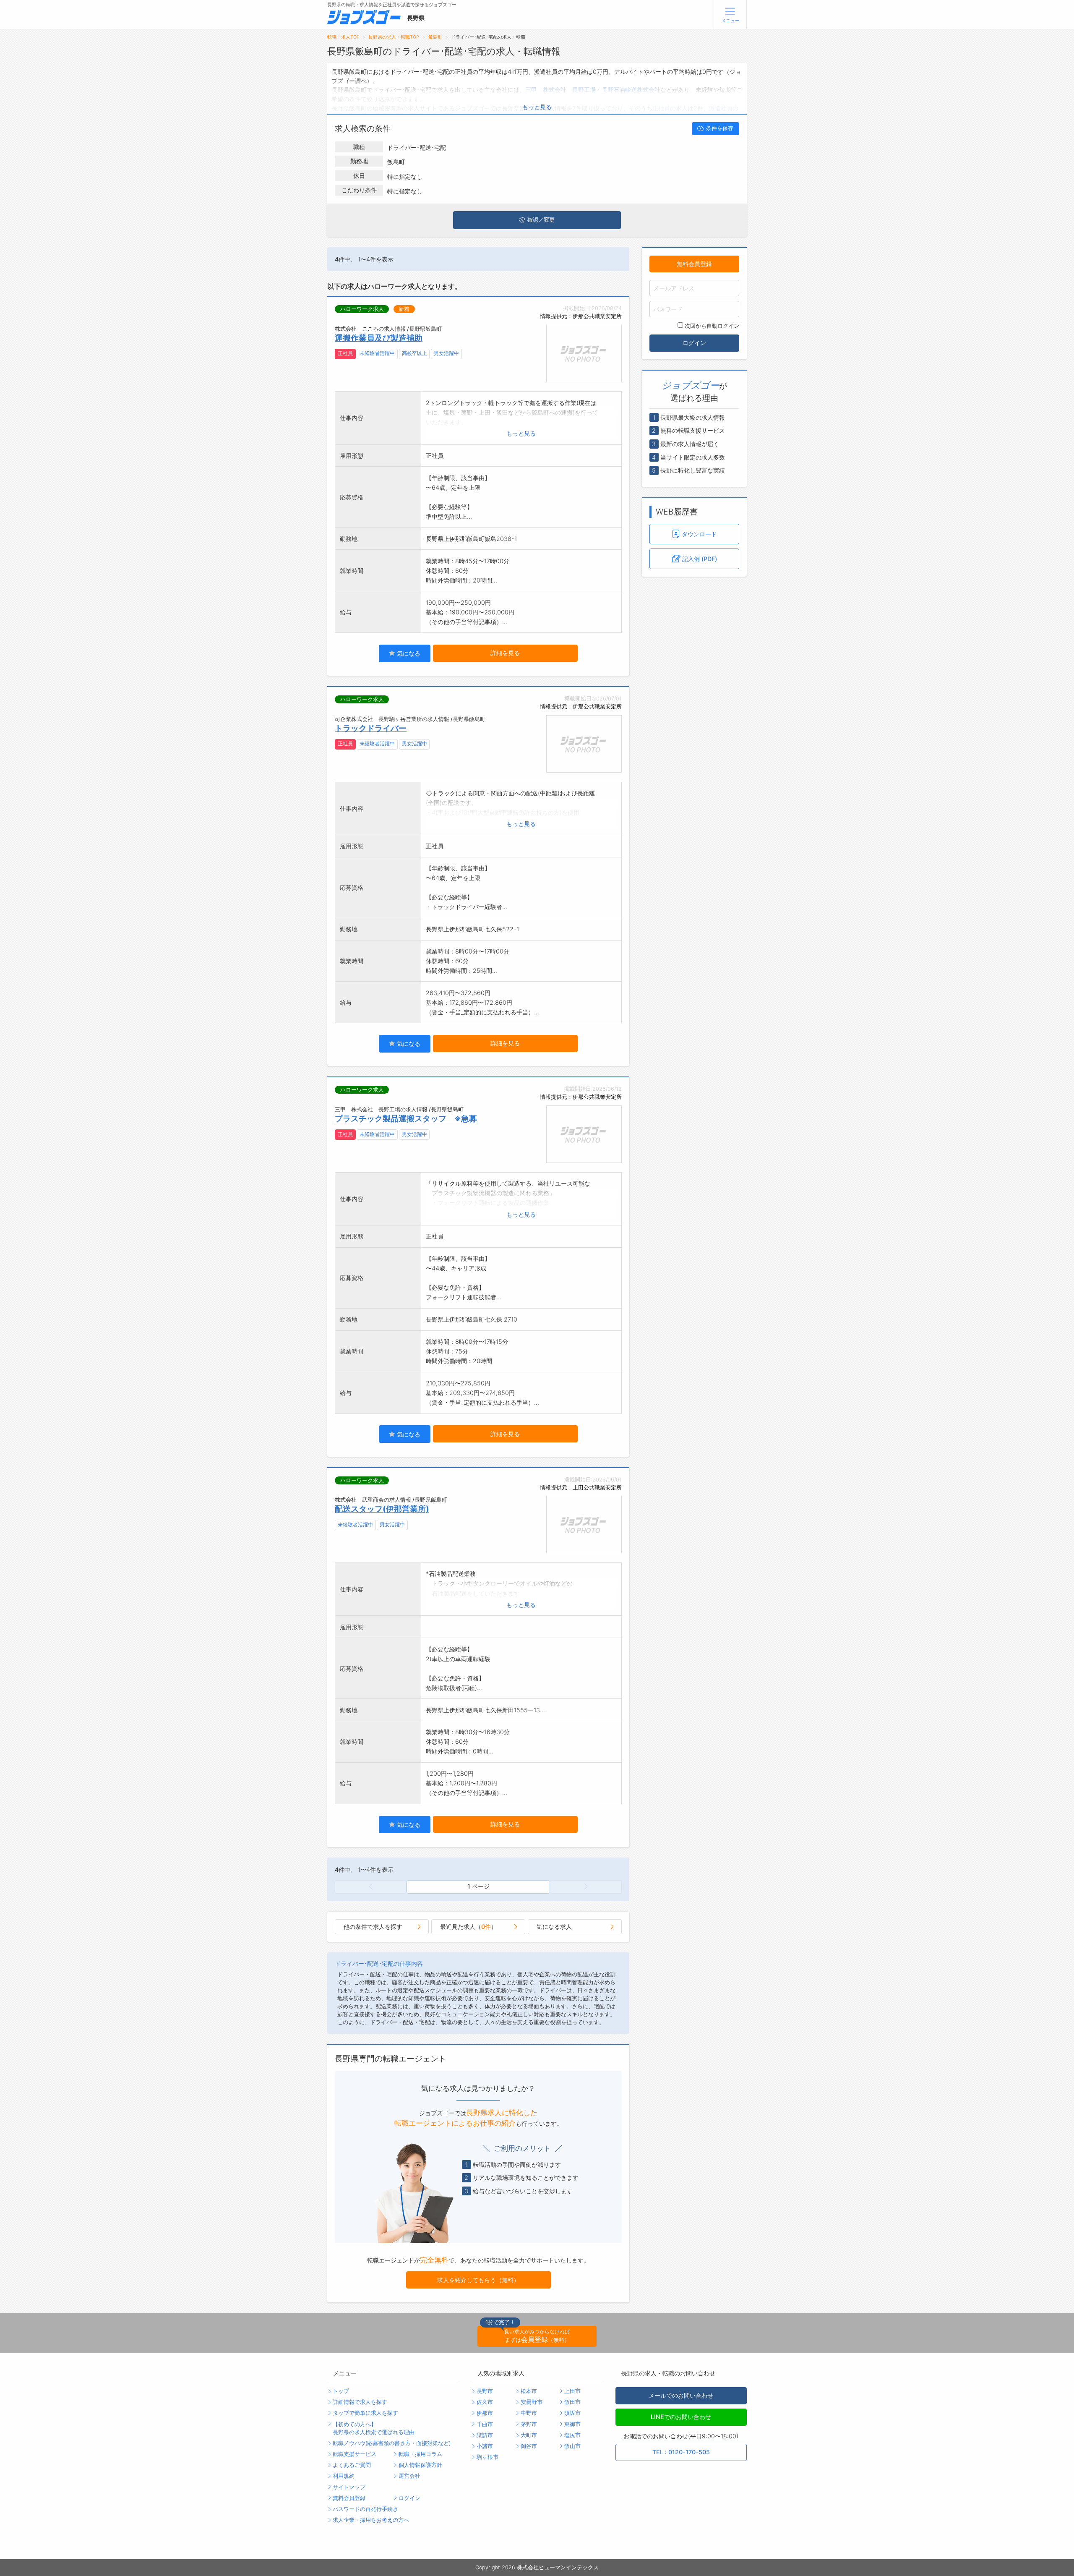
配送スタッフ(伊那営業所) (382, 1509)
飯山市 (572, 2446)
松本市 (529, 2391)
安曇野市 (532, 2402)
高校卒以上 (414, 353)
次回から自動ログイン (712, 326)
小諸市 (485, 2446)
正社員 (345, 353)
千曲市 (485, 2424)
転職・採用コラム (420, 2454)
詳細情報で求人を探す (360, 2402)
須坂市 (572, 2413)
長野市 (485, 2391)
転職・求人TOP (343, 37)
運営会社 (409, 2476)
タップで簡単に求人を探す (365, 2413)
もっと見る (537, 107)
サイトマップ (349, 2487)
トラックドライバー (371, 728)
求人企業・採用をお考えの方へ (371, 2520)
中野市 (529, 2413)
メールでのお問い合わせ (681, 2395)
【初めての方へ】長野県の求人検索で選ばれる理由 (374, 2428)
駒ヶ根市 (487, 2457)
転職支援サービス (355, 2454)
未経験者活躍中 (377, 353)
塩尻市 (572, 2435)
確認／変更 (541, 220)
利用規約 (344, 2476)
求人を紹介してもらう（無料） (478, 2280)
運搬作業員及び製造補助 (379, 338)
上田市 (572, 2391)
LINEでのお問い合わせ (681, 2417)
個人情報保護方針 (420, 2465)
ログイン (694, 343)
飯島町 (435, 37)
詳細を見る (505, 653)
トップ (341, 2391)
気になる (408, 653)
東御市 (572, 2424)
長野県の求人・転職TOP (394, 37)
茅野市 (529, 2424)
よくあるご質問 (352, 2465)
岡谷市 (529, 2446)
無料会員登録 (694, 264)
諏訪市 (485, 2435)
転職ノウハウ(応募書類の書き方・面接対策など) (392, 2443)
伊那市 (485, 2413)
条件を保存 (720, 128)
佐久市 (485, 2402)
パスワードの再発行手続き (365, 2509)
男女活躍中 (446, 353)
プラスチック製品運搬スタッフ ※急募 (406, 1118)
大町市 (529, 2435)
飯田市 (572, 2402)
